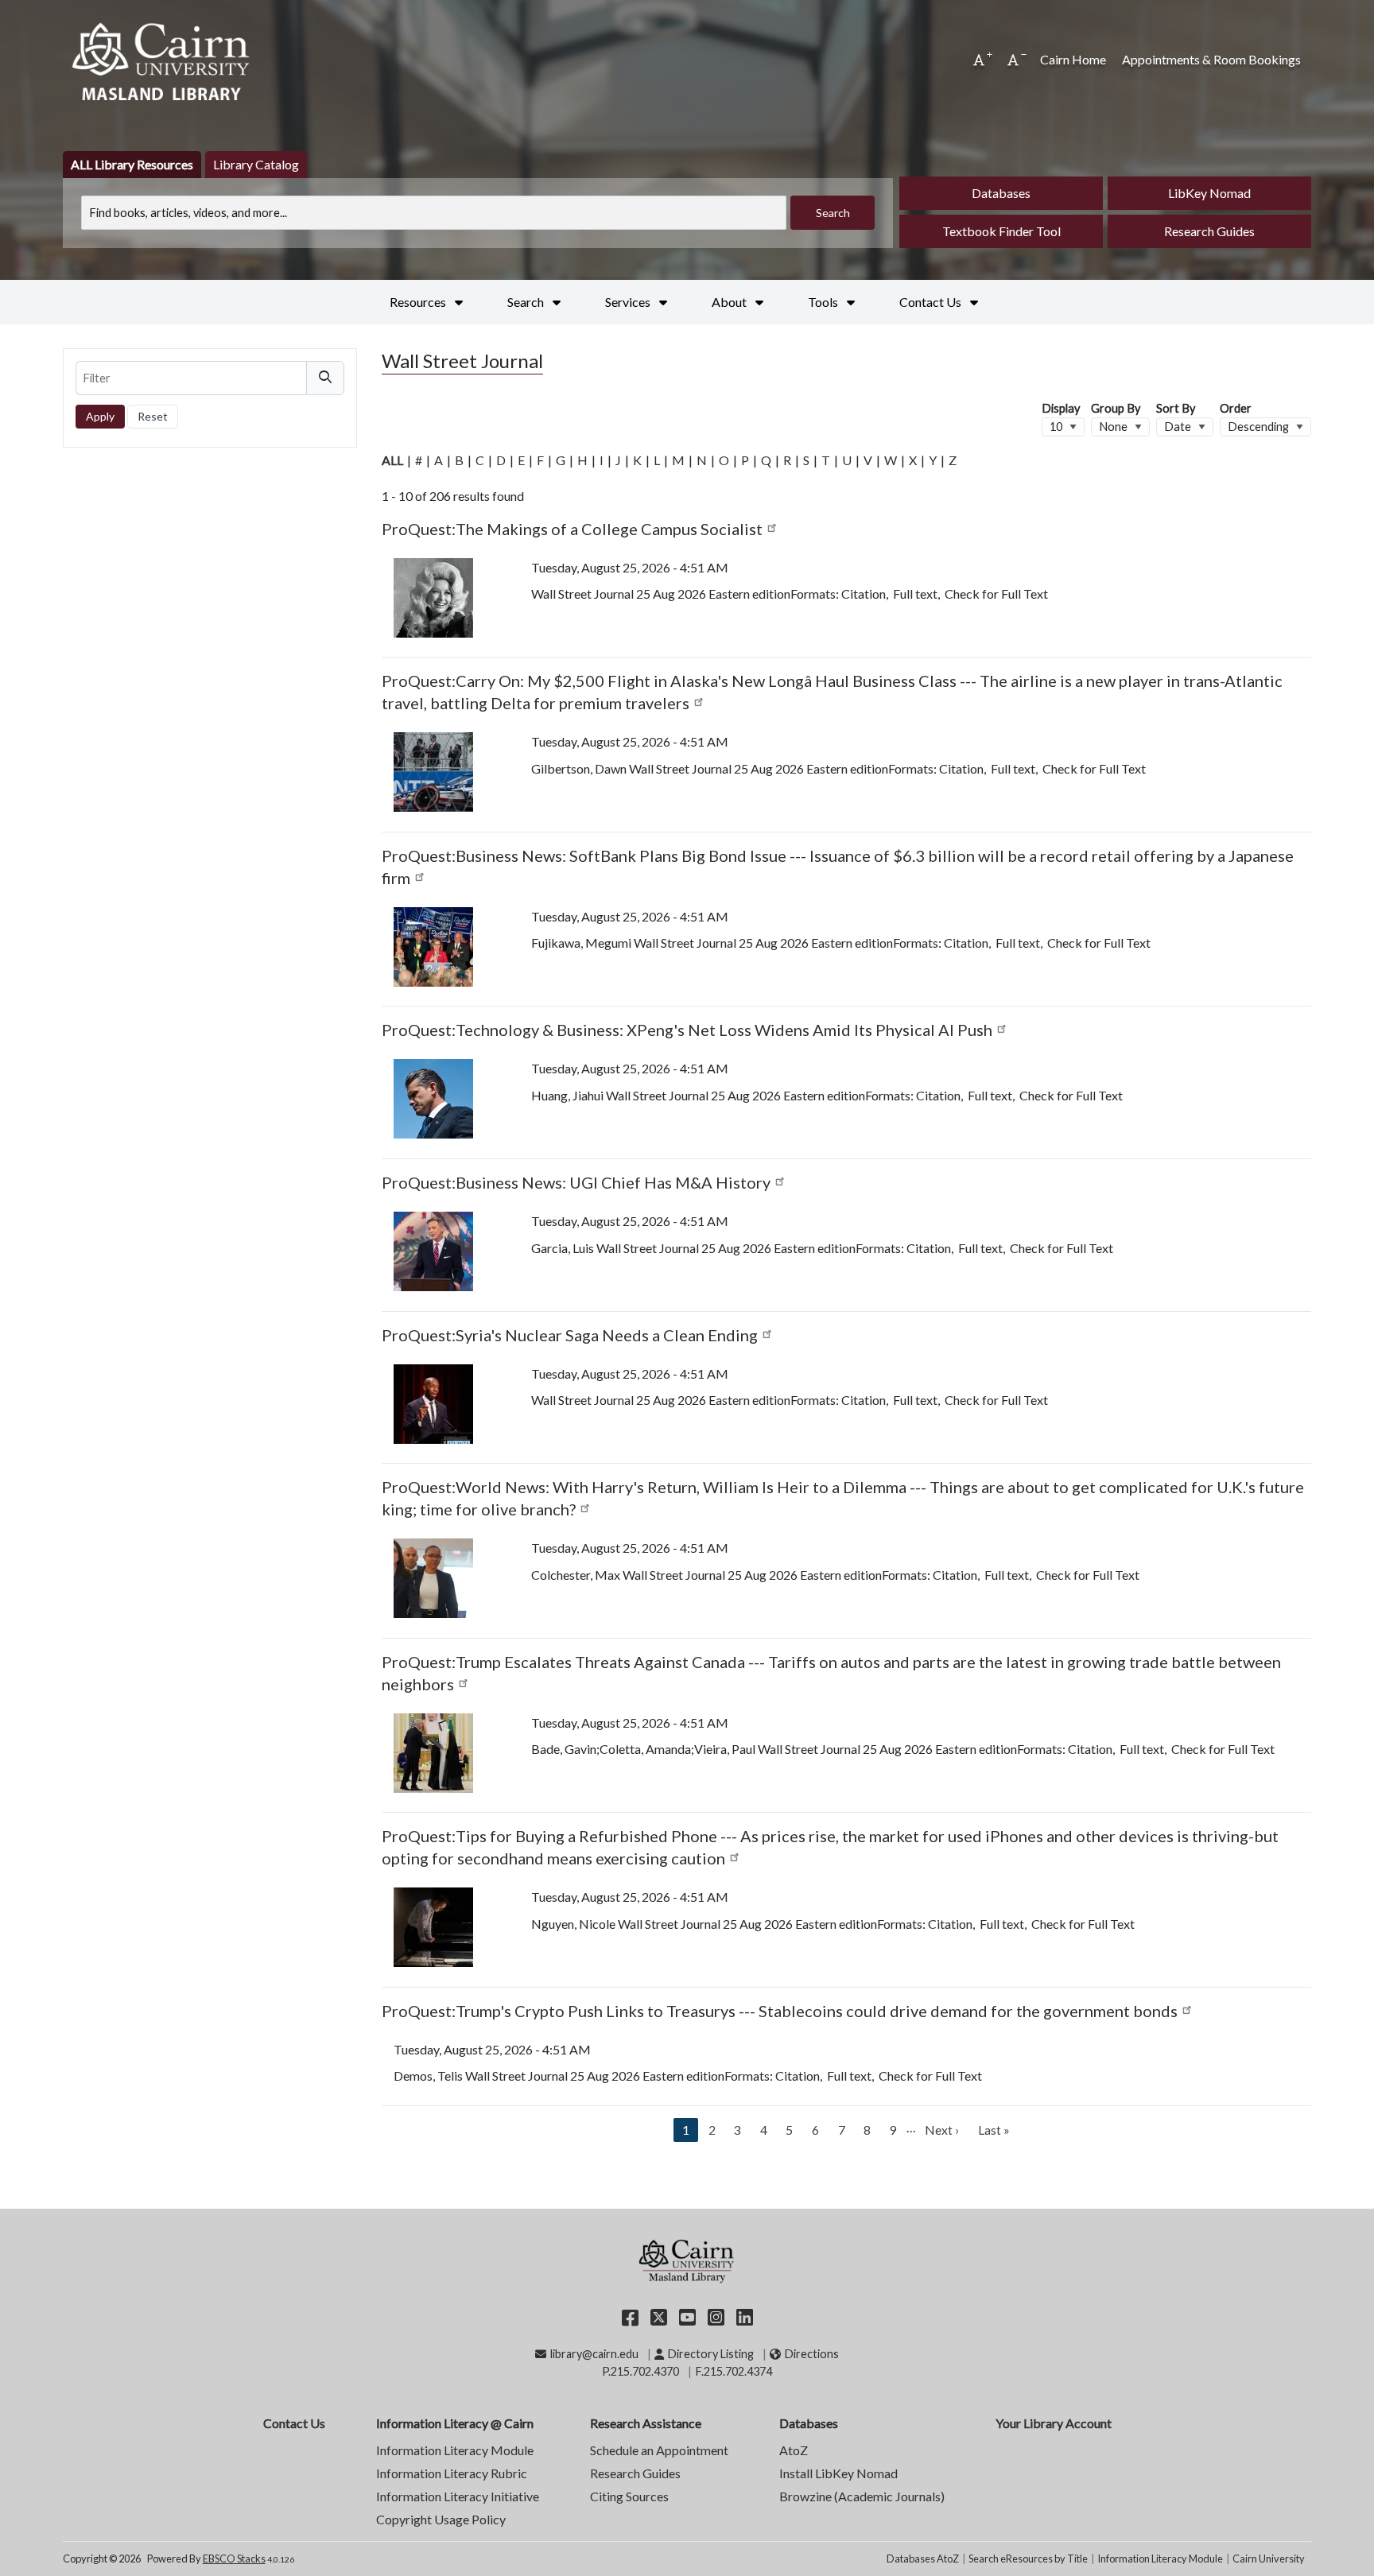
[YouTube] (687, 2316)
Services (629, 302)
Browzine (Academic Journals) (862, 2496)
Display (1061, 408)
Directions (811, 2354)
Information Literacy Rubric (452, 2473)
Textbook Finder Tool (1001, 231)
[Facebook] (630, 2316)
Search (527, 302)
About (730, 302)
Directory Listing (710, 2354)
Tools (824, 302)
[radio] (132, 165)
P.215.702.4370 (640, 2371)
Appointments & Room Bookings (1211, 59)
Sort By (1176, 408)
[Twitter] (659, 2316)
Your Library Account (1054, 2423)
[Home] (162, 60)
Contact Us (932, 302)
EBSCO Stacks (234, 2559)
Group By (1116, 408)
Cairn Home (1073, 59)
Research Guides (1209, 231)
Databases (1001, 193)
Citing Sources (629, 2496)
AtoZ (794, 2450)
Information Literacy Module (455, 2450)
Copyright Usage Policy (441, 2519)
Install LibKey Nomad (838, 2473)
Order (1236, 408)
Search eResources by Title (1028, 2559)
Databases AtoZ (923, 2559)
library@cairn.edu (594, 2354)
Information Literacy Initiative (458, 2496)
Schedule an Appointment (659, 2450)
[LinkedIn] (745, 2316)
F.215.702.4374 (734, 2371)
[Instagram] (716, 2316)
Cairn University (1269, 2559)
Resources (419, 302)
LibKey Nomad (1209, 193)
